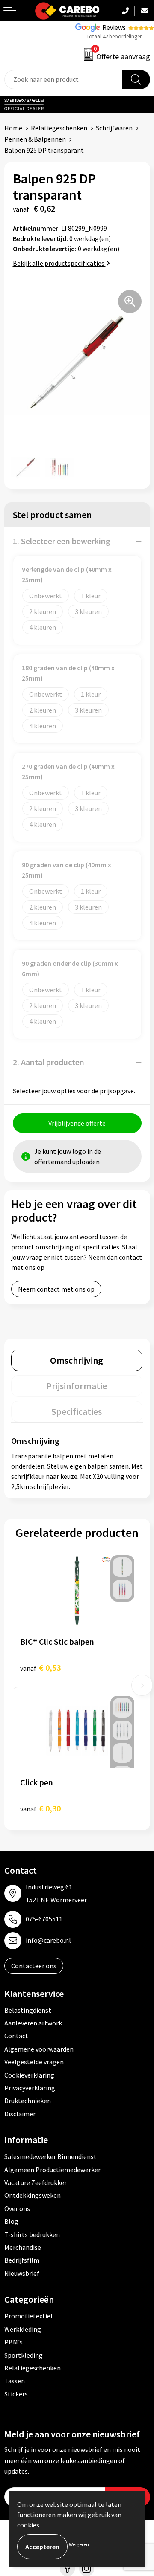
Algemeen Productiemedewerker (52, 2170)
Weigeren (79, 2544)
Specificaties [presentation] (77, 1411)
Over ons (17, 2208)
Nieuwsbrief (22, 2273)
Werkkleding (23, 2329)
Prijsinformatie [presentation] (77, 1386)
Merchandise (23, 2247)
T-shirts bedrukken (32, 2234)
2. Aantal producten (49, 1062)
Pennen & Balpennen (35, 139)
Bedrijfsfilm (22, 2260)
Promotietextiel (28, 2316)
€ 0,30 (40, 1808)
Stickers (16, 2394)
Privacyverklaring (30, 2088)
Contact (16, 2036)
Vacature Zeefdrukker (36, 2182)
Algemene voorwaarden (39, 2049)
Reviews (114, 27)
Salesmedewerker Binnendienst (50, 2156)
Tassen (15, 2381)
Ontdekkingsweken (33, 2195)
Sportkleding (24, 2355)
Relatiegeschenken (59, 128)
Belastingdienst (28, 2010)
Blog (11, 2221)
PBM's (13, 2342)
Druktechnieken (28, 2101)
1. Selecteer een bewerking (62, 541)
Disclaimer (20, 2114)
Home (13, 128)
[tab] (77, 1360)
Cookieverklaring (29, 2075)
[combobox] (64, 80)
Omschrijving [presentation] (77, 1360)
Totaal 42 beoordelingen (115, 36)
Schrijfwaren (114, 128)
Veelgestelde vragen (34, 2062)
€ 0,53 (40, 1668)
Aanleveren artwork (33, 2023)
